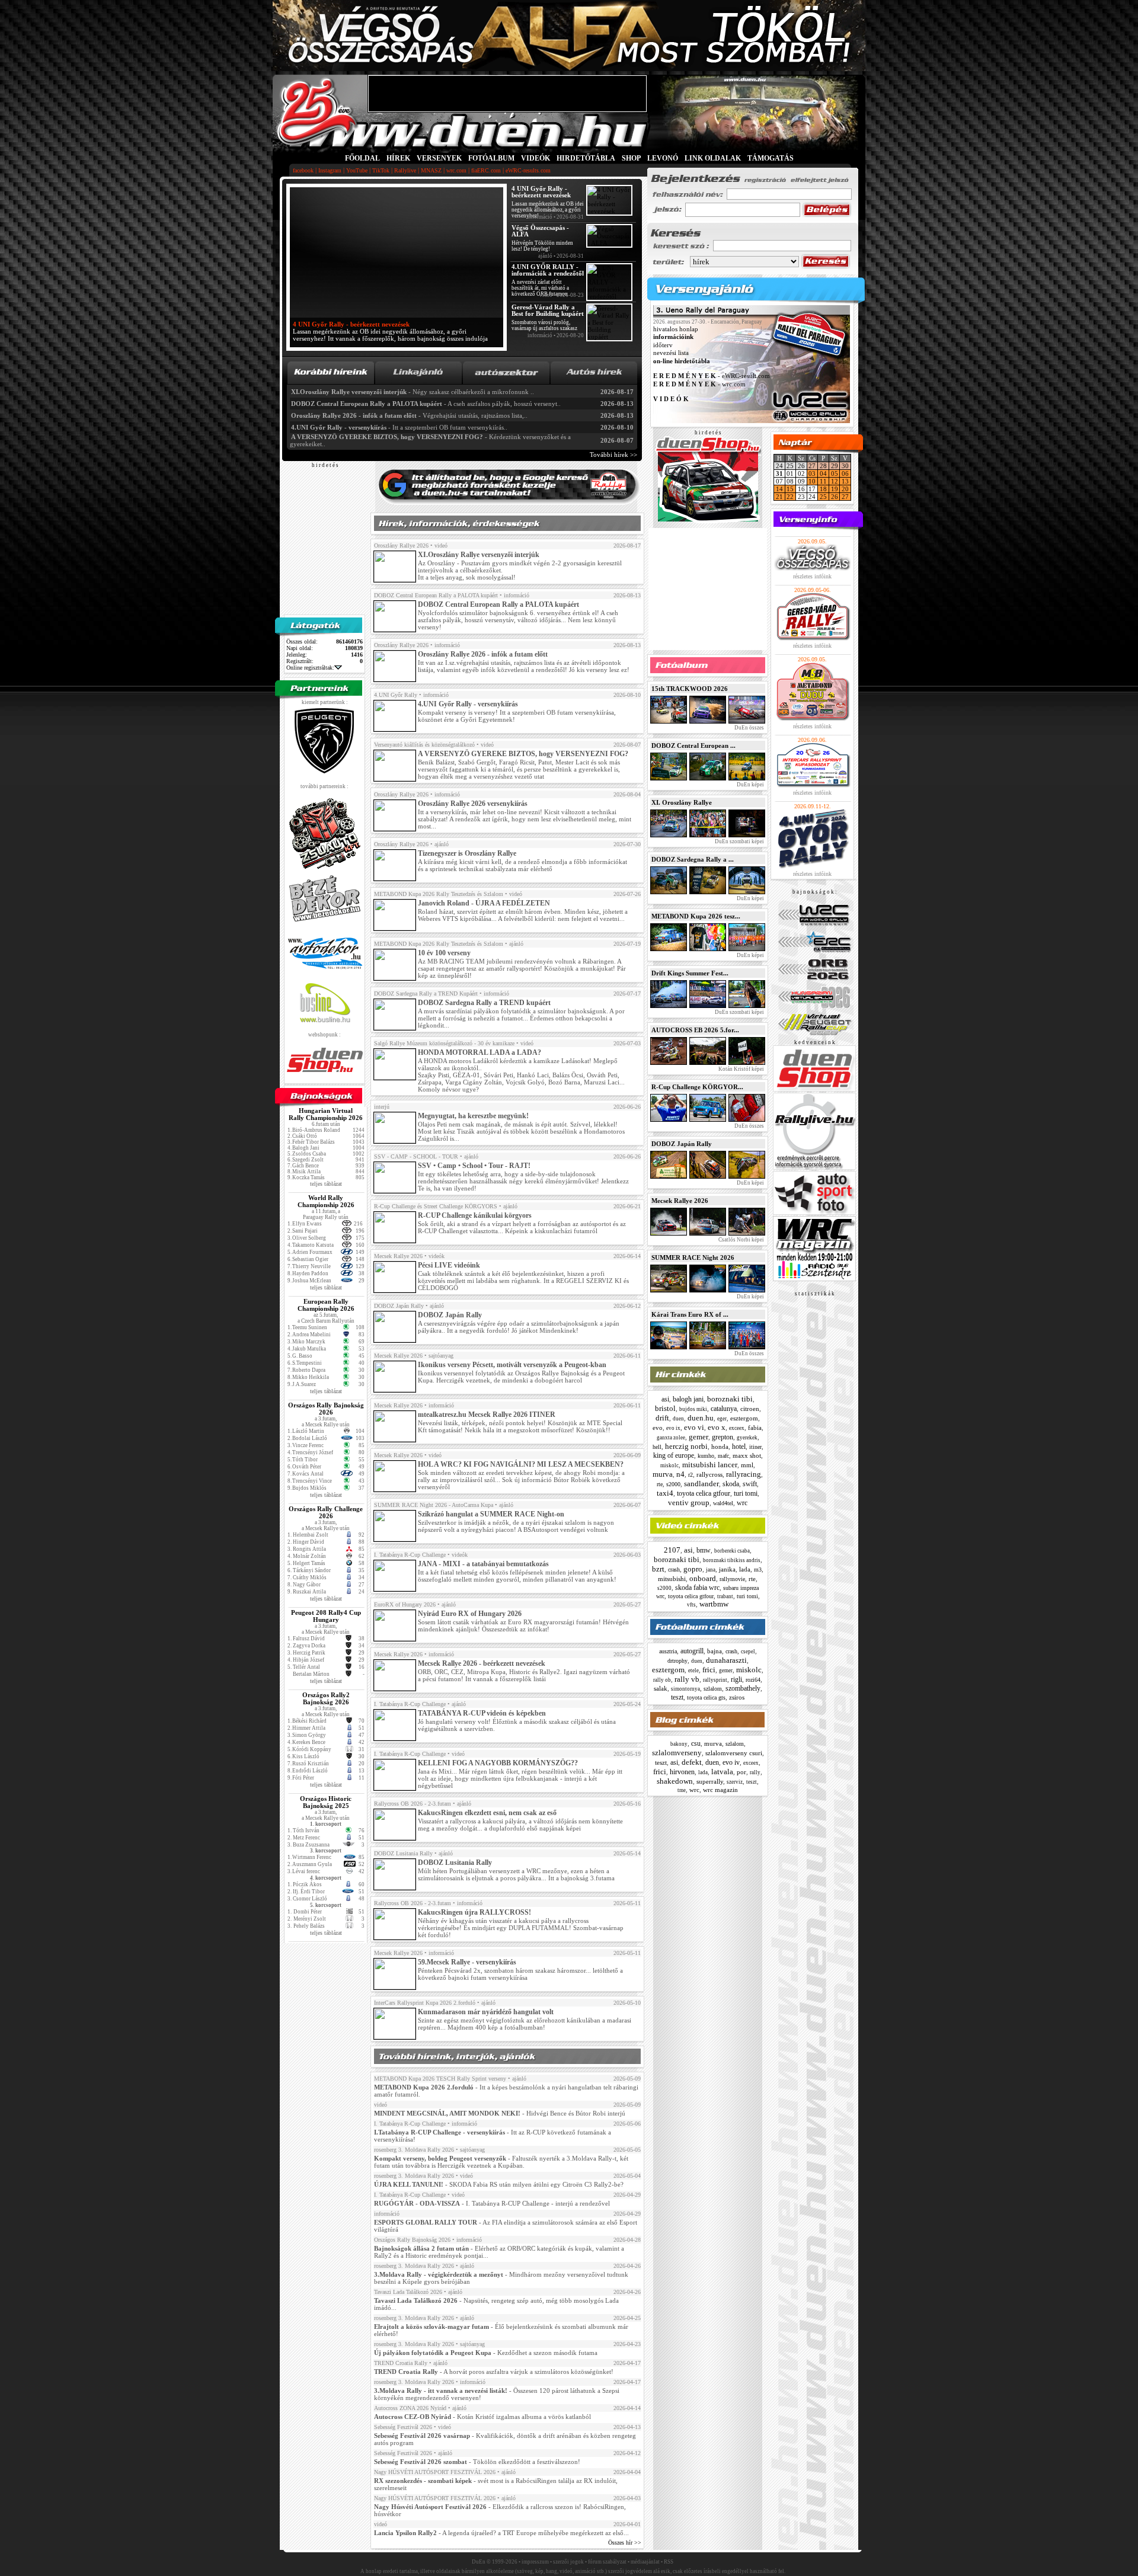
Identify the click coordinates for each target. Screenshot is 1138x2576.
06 (845, 473)
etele (693, 1671)
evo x (717, 1427)
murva (663, 1474)
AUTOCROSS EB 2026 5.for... (695, 1030)
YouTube (357, 170)
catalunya (724, 1409)
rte (660, 1484)
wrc (742, 1503)
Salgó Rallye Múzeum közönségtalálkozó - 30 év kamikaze (444, 1043)
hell (657, 1447)
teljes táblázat (326, 1184)
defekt (692, 1762)
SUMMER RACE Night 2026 (693, 1257)
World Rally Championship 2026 (326, 1201)
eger (722, 1419)
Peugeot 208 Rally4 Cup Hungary (326, 1616)
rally (755, 1772)
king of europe (674, 1455)
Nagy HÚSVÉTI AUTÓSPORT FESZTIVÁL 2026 (435, 2472)
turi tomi (746, 1493)
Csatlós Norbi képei (741, 1240)
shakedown (675, 1781)
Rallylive (405, 170)
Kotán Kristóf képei (741, 1069)
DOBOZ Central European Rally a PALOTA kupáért (436, 595)
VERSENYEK (439, 158)
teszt (677, 1697)
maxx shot (747, 1455)
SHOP (631, 158)
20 (845, 489)
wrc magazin (720, 1790)
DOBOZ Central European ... (693, 745)
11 (823, 481)
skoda (731, 1484)
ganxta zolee (671, 1438)
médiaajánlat (645, 2562)
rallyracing (744, 1474)
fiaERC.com (486, 170)
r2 (691, 1475)
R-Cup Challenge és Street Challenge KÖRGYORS (436, 1206)
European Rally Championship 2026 (326, 1305)
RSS (669, 2562)
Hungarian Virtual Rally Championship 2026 (326, 1114)
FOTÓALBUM (491, 158)
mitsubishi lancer (710, 1465)
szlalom (713, 1689)
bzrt (658, 1569)
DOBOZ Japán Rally (399, 1306)
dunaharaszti (726, 1660)
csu (696, 1743)
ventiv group (689, 1503)
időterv (663, 345)
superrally (710, 1781)
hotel (739, 1447)
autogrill (692, 1651)
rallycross (709, 1474)
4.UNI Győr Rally (396, 695)
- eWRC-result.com (712, 376)
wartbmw (714, 1604)
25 (823, 497)
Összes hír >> (625, 2543)
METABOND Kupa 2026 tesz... (696, 916)
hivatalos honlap (676, 329)
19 (835, 489)
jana (711, 1570)
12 (835, 481)
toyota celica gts (706, 1697)
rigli (736, 1679)
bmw (704, 1550)
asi (665, 1399)
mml (747, 1465)
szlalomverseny (677, 1753)
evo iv (731, 1762)
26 (835, 497)
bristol (665, 1408)
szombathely (743, 1688)
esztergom (744, 1418)
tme (682, 1790)
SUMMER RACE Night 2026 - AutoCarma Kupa (434, 1505)
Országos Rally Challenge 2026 (326, 1512)
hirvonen (682, 1772)
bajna (715, 1651)
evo (658, 1428)
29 (835, 466)
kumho (706, 1456)
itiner (755, 1447)
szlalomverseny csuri (734, 1753)
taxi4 (665, 1493)
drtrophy (677, 1661)
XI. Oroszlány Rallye (682, 802)
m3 (758, 1569)
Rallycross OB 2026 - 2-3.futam (413, 1804)
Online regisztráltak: (310, 668)
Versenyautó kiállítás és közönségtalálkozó (424, 745)
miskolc (669, 1465)
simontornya (685, 1689)
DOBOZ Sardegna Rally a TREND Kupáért (426, 993)
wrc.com (456, 170)
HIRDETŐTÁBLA (586, 158)
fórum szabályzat (607, 2562)
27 (812, 466)
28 (823, 466)
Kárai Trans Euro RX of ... (690, 1314)
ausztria (668, 1651)
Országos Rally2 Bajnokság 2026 (326, 1698)
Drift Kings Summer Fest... (690, 973)
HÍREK (398, 158)
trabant (725, 1596)
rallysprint (715, 1680)
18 (823, 489)
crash (674, 1569)
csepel (748, 1652)
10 (812, 481)
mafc (723, 1456)
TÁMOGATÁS (771, 158)
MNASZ (431, 170)
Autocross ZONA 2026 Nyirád (410, 2408)
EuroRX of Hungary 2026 (405, 1604)
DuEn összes (749, 728)
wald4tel (723, 1503)
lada (745, 1569)
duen (678, 1419)
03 (812, 473)
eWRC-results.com (528, 170)
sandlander (701, 1484)
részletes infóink (812, 576)
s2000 (673, 1484)
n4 (680, 1474)
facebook (303, 170)
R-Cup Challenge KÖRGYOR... (697, 1087)
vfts (691, 1605)
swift (750, 1484)
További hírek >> (613, 455)
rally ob (662, 1680)
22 (790, 497)
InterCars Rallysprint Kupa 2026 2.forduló (425, 2003)
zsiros (737, 1697)
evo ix (673, 1428)
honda (720, 1447)
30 (845, 466)
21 (779, 497)
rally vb (687, 1679)
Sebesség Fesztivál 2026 (403, 2427)
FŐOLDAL (362, 158)
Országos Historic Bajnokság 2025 (326, 1802)
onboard (703, 1578)
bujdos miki (693, 1409)
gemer (699, 1437)
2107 (672, 1550)
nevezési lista (671, 353)
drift (662, 1418)
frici (709, 1670)
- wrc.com (699, 384)
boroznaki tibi (730, 1399)
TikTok (381, 170)
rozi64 (753, 1680)
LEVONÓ (664, 158)
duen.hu (701, 1418)
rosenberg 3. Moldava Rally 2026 (414, 2150)
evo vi (694, 1427)
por (741, 1772)
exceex (737, 1428)
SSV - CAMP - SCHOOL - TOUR (416, 1156)
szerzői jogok (568, 2562)
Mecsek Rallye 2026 (398, 1256)
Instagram (330, 170)
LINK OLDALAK (713, 158)
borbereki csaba (732, 1551)
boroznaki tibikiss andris (732, 1560)
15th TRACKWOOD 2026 (690, 689)
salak (661, 1688)
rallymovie (732, 1579)
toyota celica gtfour (704, 1493)
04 (823, 473)
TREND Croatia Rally (401, 2363)
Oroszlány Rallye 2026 (401, 545)
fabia (755, 1428)
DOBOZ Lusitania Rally (403, 1853)
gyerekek (747, 1438)
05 (835, 473)
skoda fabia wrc (697, 1588)
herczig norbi (686, 1446)
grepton (723, 1437)
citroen (750, 1409)
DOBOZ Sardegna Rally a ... (693, 859)
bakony (679, 1744)
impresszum (535, 2562)
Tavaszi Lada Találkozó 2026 (408, 2292)
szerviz (735, 1782)
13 (845, 481)
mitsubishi (672, 1579)
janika (727, 1569)
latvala (722, 1772)
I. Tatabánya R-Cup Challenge (410, 1555)
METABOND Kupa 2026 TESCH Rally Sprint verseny (440, 2079)
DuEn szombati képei (739, 841)
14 (779, 489)
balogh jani (688, 1399)
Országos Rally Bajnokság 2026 (326, 1409)
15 (790, 489)
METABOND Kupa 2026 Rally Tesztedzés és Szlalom (439, 894)
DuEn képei (750, 785)
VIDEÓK (536, 158)
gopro (693, 1569)
